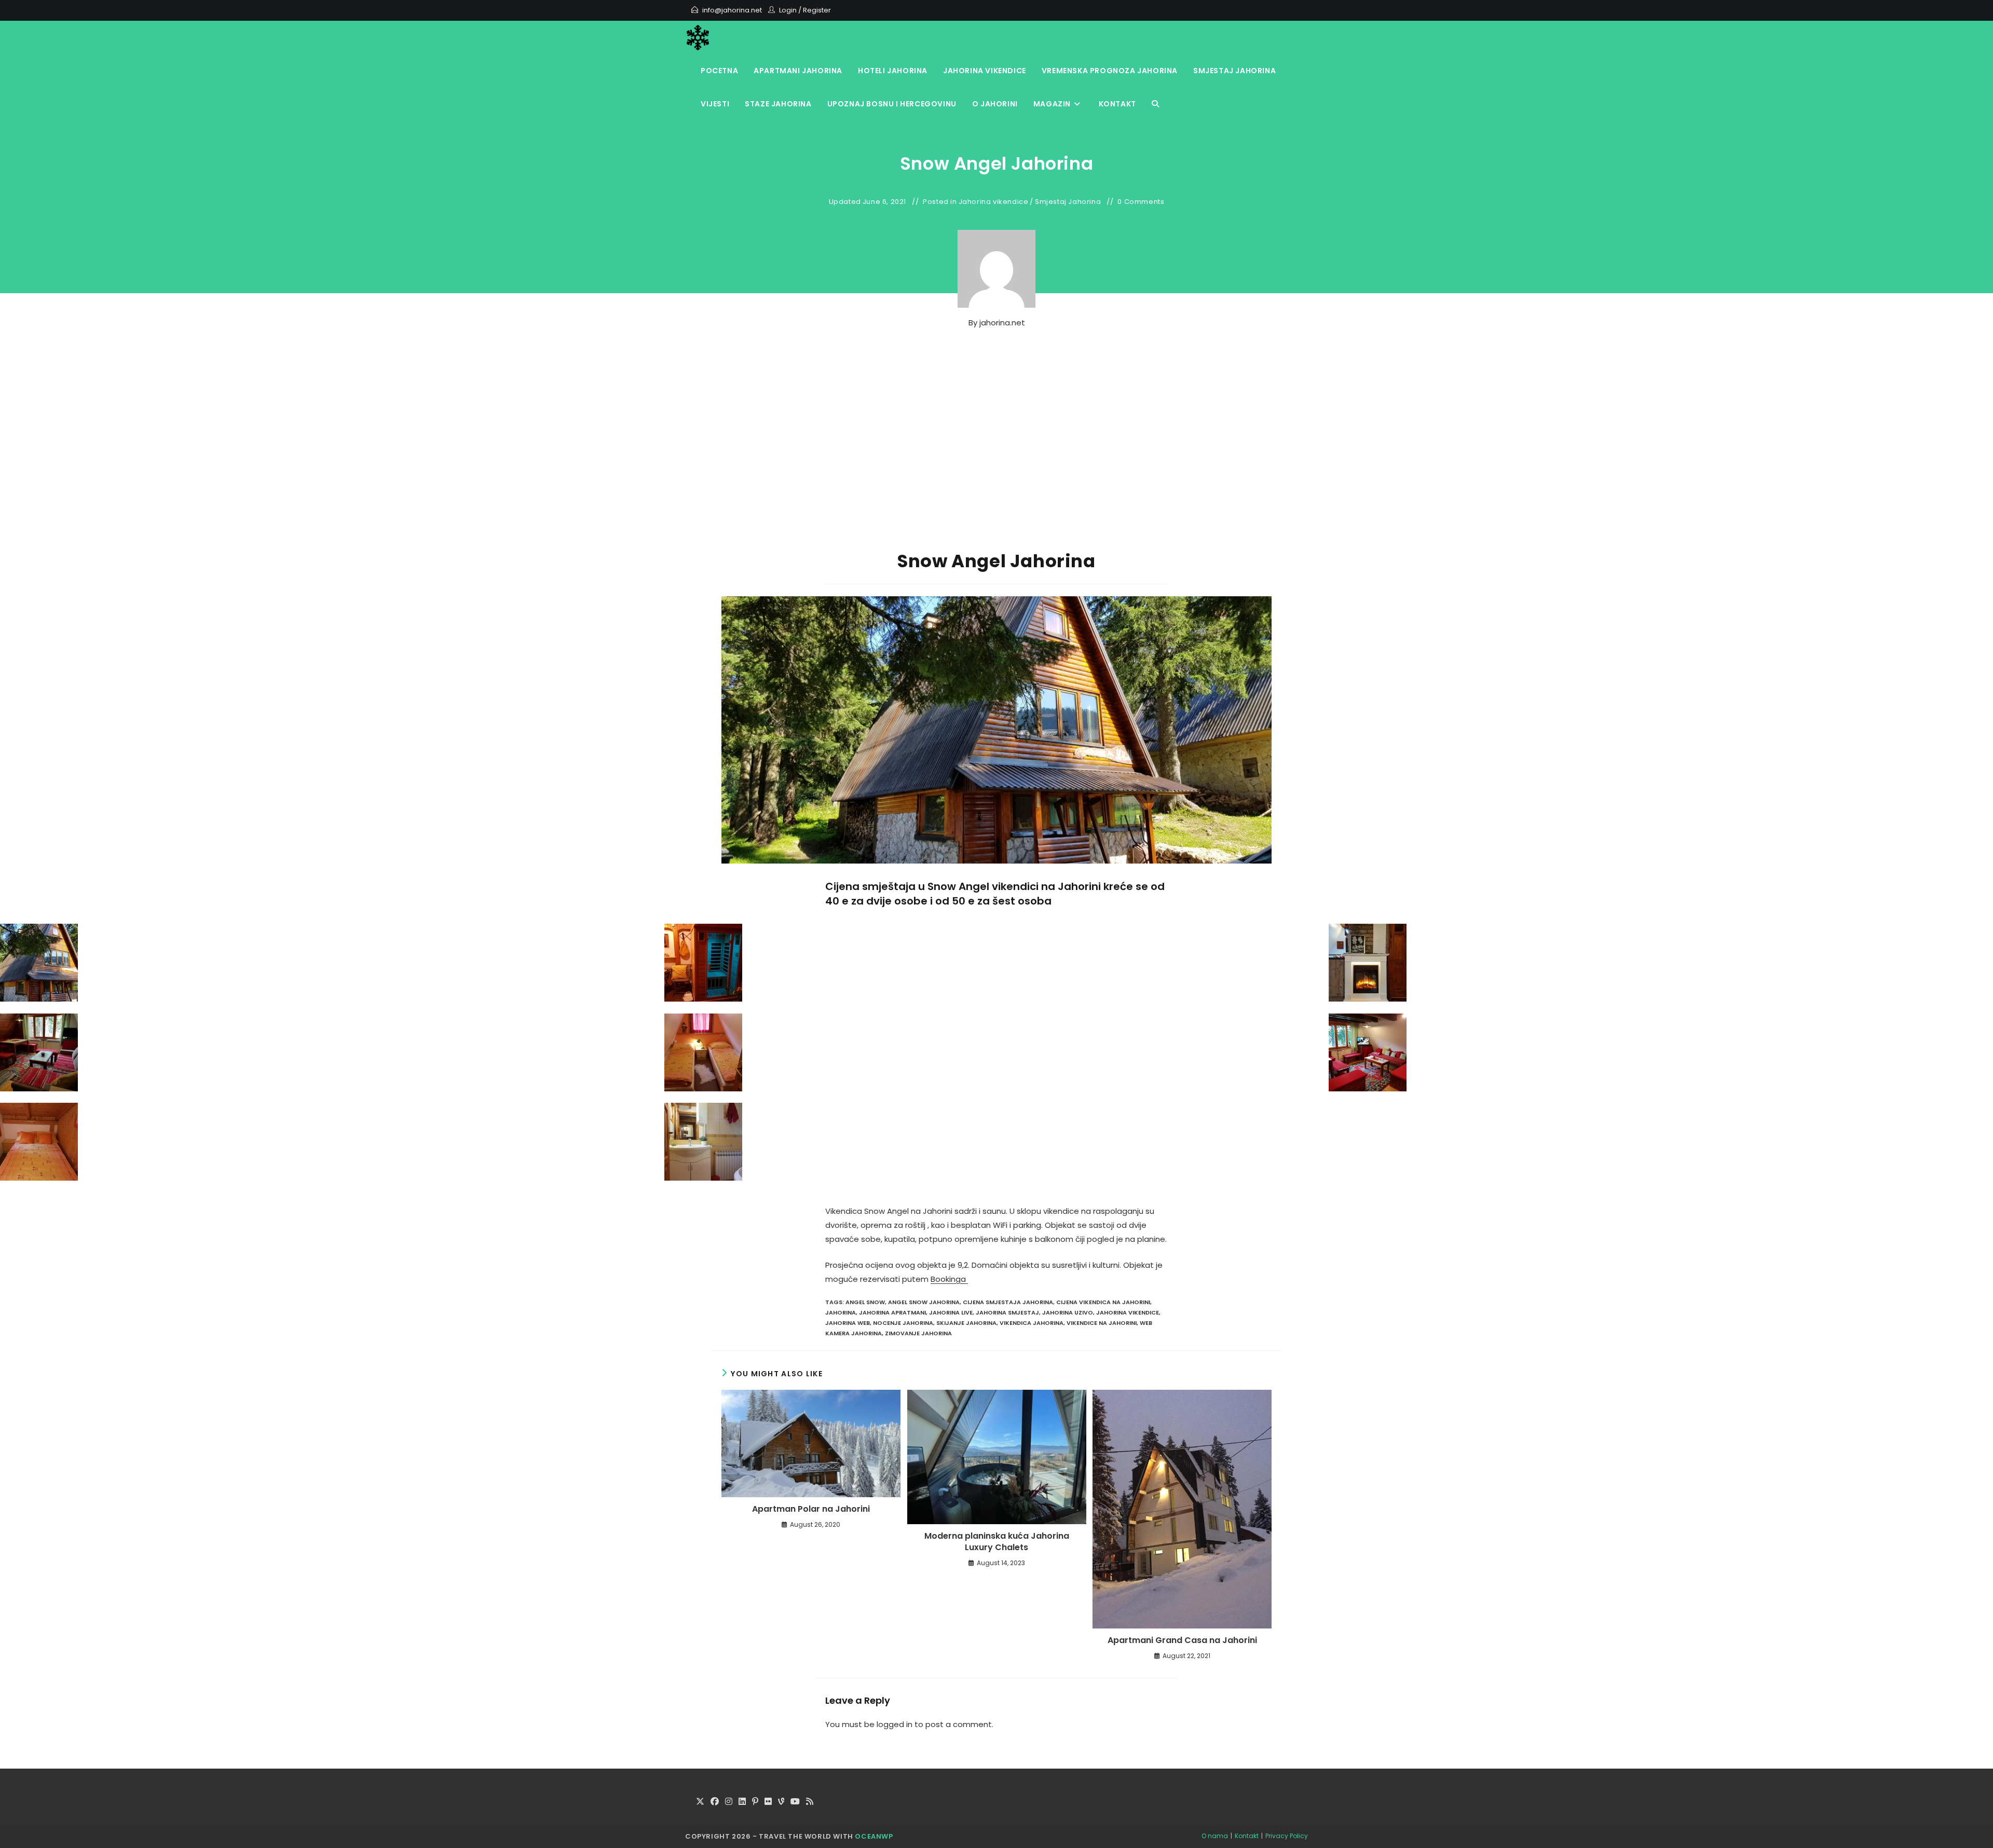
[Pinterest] (755, 1802)
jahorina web (848, 1323)
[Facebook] (715, 1802)
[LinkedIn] (742, 1802)
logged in (895, 1724)
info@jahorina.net (732, 10)
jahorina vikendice (1128, 1312)
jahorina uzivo (1068, 1312)
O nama (1215, 1836)
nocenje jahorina (903, 1323)
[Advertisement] (996, 459)
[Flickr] (768, 1802)
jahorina (841, 1312)
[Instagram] (729, 1802)
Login (788, 10)
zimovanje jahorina (918, 1333)
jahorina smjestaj (1007, 1312)
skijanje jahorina (966, 1323)
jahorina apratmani (892, 1312)
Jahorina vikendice (994, 202)
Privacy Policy (1287, 1836)
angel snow (865, 1302)
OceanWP (874, 1836)
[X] (700, 1802)
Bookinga (949, 1279)
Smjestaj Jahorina (1068, 202)
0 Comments (1141, 202)
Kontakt (1247, 1836)
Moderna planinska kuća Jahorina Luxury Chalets (997, 1542)
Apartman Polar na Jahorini (811, 1509)
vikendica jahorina (1032, 1323)
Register (817, 10)
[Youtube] (795, 1802)
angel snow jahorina (924, 1302)
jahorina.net (1002, 323)
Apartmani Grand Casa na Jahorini (1182, 1640)
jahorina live (951, 1312)
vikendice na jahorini (1102, 1323)
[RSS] (810, 1802)
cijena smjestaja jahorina (1008, 1302)
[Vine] (781, 1802)
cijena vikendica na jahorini (1103, 1302)
